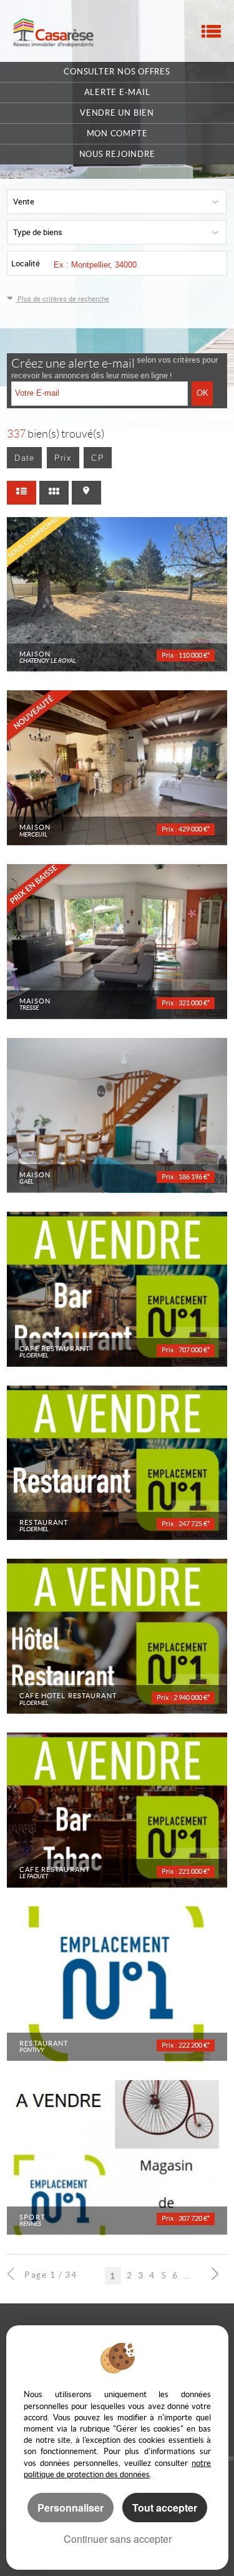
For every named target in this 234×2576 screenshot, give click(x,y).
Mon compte (117, 133)
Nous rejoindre (117, 154)
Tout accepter (165, 2508)
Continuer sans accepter (118, 2539)
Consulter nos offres (117, 72)
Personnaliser (71, 2508)
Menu (211, 31)
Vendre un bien (117, 113)
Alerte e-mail (117, 92)
